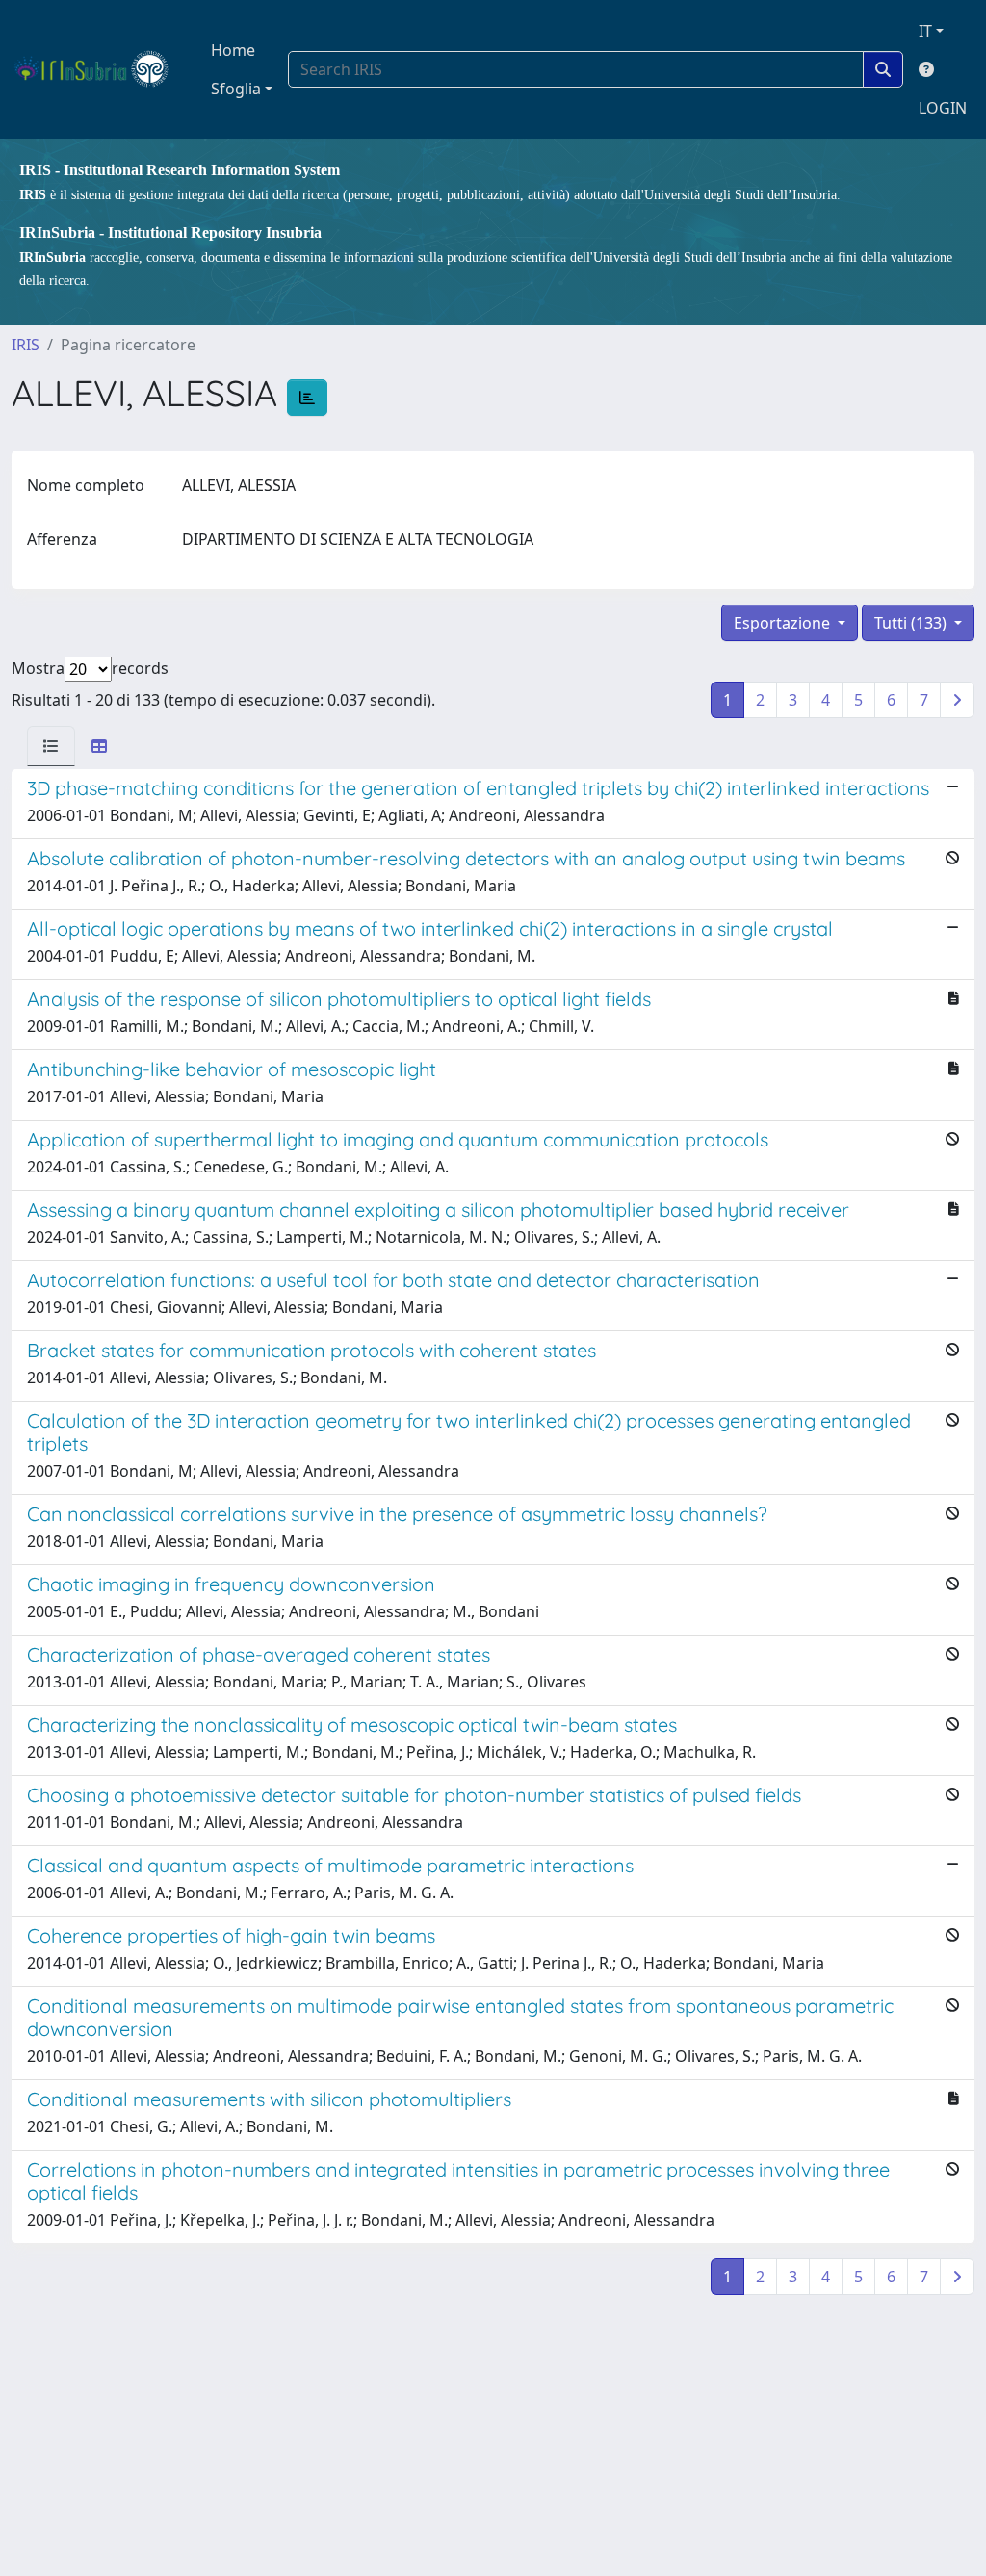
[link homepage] (100, 69)
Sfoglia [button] (236, 89)
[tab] (51, 746)
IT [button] (925, 31)
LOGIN (943, 108)
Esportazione (784, 623)
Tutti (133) (912, 623)
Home (233, 50)
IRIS (26, 345)
